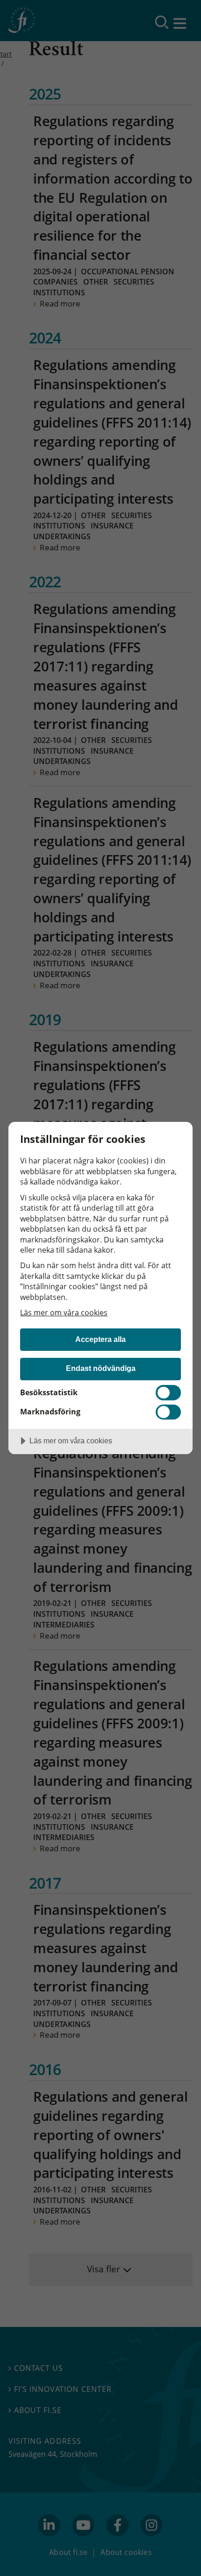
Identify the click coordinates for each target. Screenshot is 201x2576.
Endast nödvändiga (101, 1368)
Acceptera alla (100, 1339)
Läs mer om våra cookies (64, 1313)
